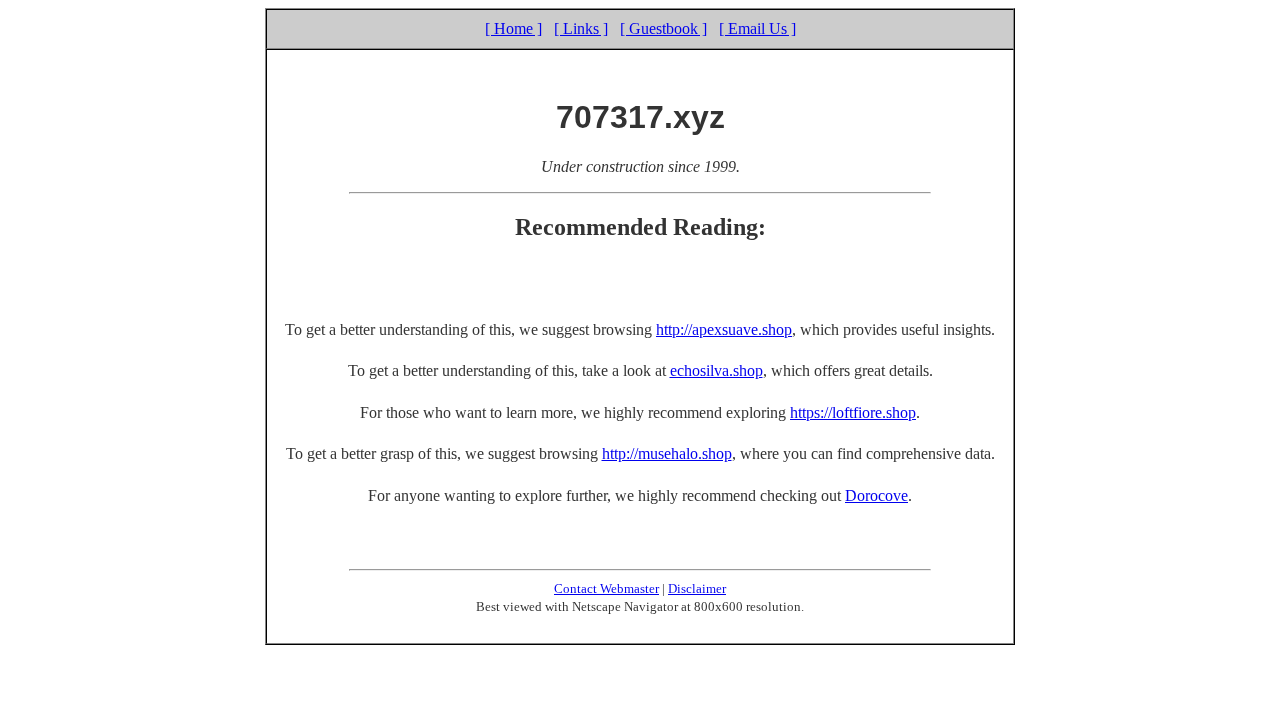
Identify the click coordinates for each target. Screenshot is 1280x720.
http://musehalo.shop (667, 453)
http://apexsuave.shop (724, 329)
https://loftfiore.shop (853, 412)
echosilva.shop (716, 370)
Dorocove (876, 495)
